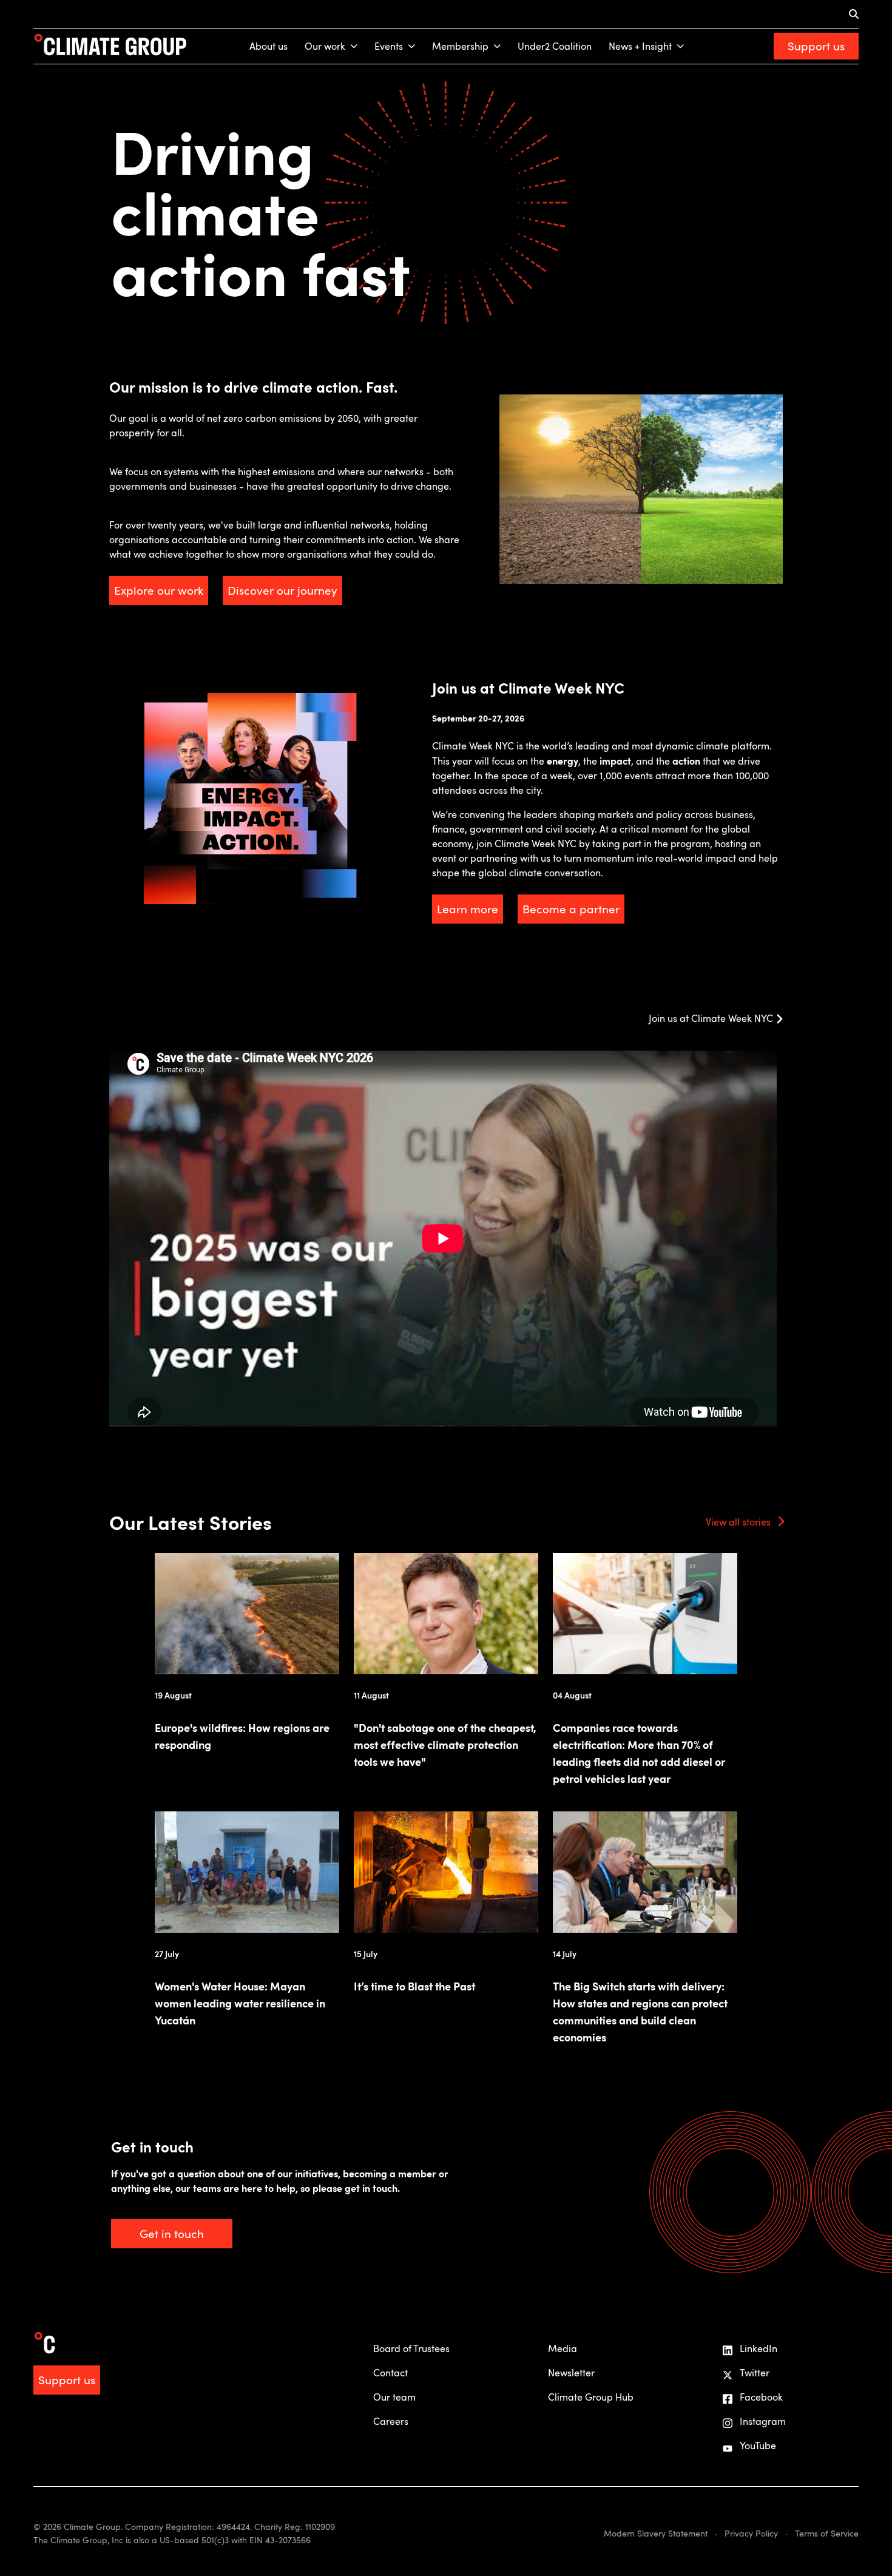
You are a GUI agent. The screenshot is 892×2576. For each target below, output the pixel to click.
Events (389, 46)
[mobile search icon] (854, 14)
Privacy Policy (751, 2533)
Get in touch (172, 2233)
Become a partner (571, 909)
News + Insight (640, 46)
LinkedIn (759, 2348)
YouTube (758, 2446)
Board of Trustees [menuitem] (411, 2348)
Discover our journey (282, 590)
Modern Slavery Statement (656, 2533)
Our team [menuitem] (394, 2397)
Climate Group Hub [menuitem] (591, 2397)
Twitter (755, 2373)
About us (269, 46)
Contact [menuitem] (390, 2373)
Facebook (761, 2397)
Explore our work (159, 590)
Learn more (468, 909)
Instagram (763, 2421)
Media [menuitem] (563, 2348)
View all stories (738, 1522)
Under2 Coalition (555, 46)
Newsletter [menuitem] (571, 2373)
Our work (325, 46)
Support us (816, 46)
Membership (460, 46)
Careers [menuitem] (391, 2421)
